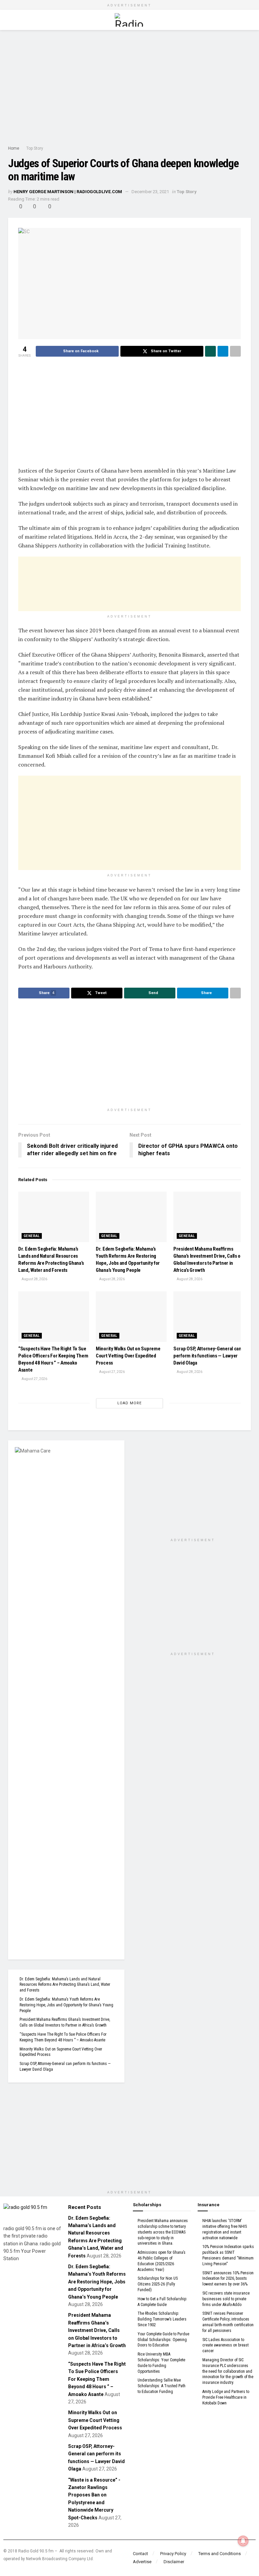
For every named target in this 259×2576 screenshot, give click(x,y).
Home (14, 148)
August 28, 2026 (34, 1279)
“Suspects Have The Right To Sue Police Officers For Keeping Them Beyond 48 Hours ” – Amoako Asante (97, 2379)
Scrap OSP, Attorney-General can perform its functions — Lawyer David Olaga (207, 1356)
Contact (140, 2554)
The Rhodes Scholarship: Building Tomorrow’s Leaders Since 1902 (162, 2319)
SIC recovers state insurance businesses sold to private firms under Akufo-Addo (226, 2299)
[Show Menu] (11, 20)
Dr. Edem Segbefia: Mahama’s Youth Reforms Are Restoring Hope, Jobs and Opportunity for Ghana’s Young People (66, 2005)
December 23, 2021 (150, 192)
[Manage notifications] (243, 2541)
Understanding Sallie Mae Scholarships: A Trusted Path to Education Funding (162, 2386)
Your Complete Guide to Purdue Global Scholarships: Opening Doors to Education (163, 2340)
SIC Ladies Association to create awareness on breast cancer (225, 2345)
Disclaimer (174, 2562)
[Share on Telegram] (223, 351)
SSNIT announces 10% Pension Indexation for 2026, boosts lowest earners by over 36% (228, 2279)
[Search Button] (248, 20)
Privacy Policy (173, 2554)
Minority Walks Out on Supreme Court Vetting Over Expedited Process (128, 1356)
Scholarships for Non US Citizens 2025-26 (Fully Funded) (158, 2284)
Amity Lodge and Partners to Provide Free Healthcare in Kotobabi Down (226, 2397)
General (32, 1236)
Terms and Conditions (220, 2554)
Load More (129, 1403)
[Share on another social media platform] (235, 351)
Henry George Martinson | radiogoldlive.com (68, 192)
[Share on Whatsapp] (210, 351)
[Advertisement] (129, 87)
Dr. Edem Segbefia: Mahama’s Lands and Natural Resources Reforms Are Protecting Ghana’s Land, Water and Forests (65, 1985)
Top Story (35, 148)
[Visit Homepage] (129, 20)
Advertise (142, 2562)
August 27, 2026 (34, 1379)
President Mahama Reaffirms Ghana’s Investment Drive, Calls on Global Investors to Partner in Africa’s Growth (97, 2330)
